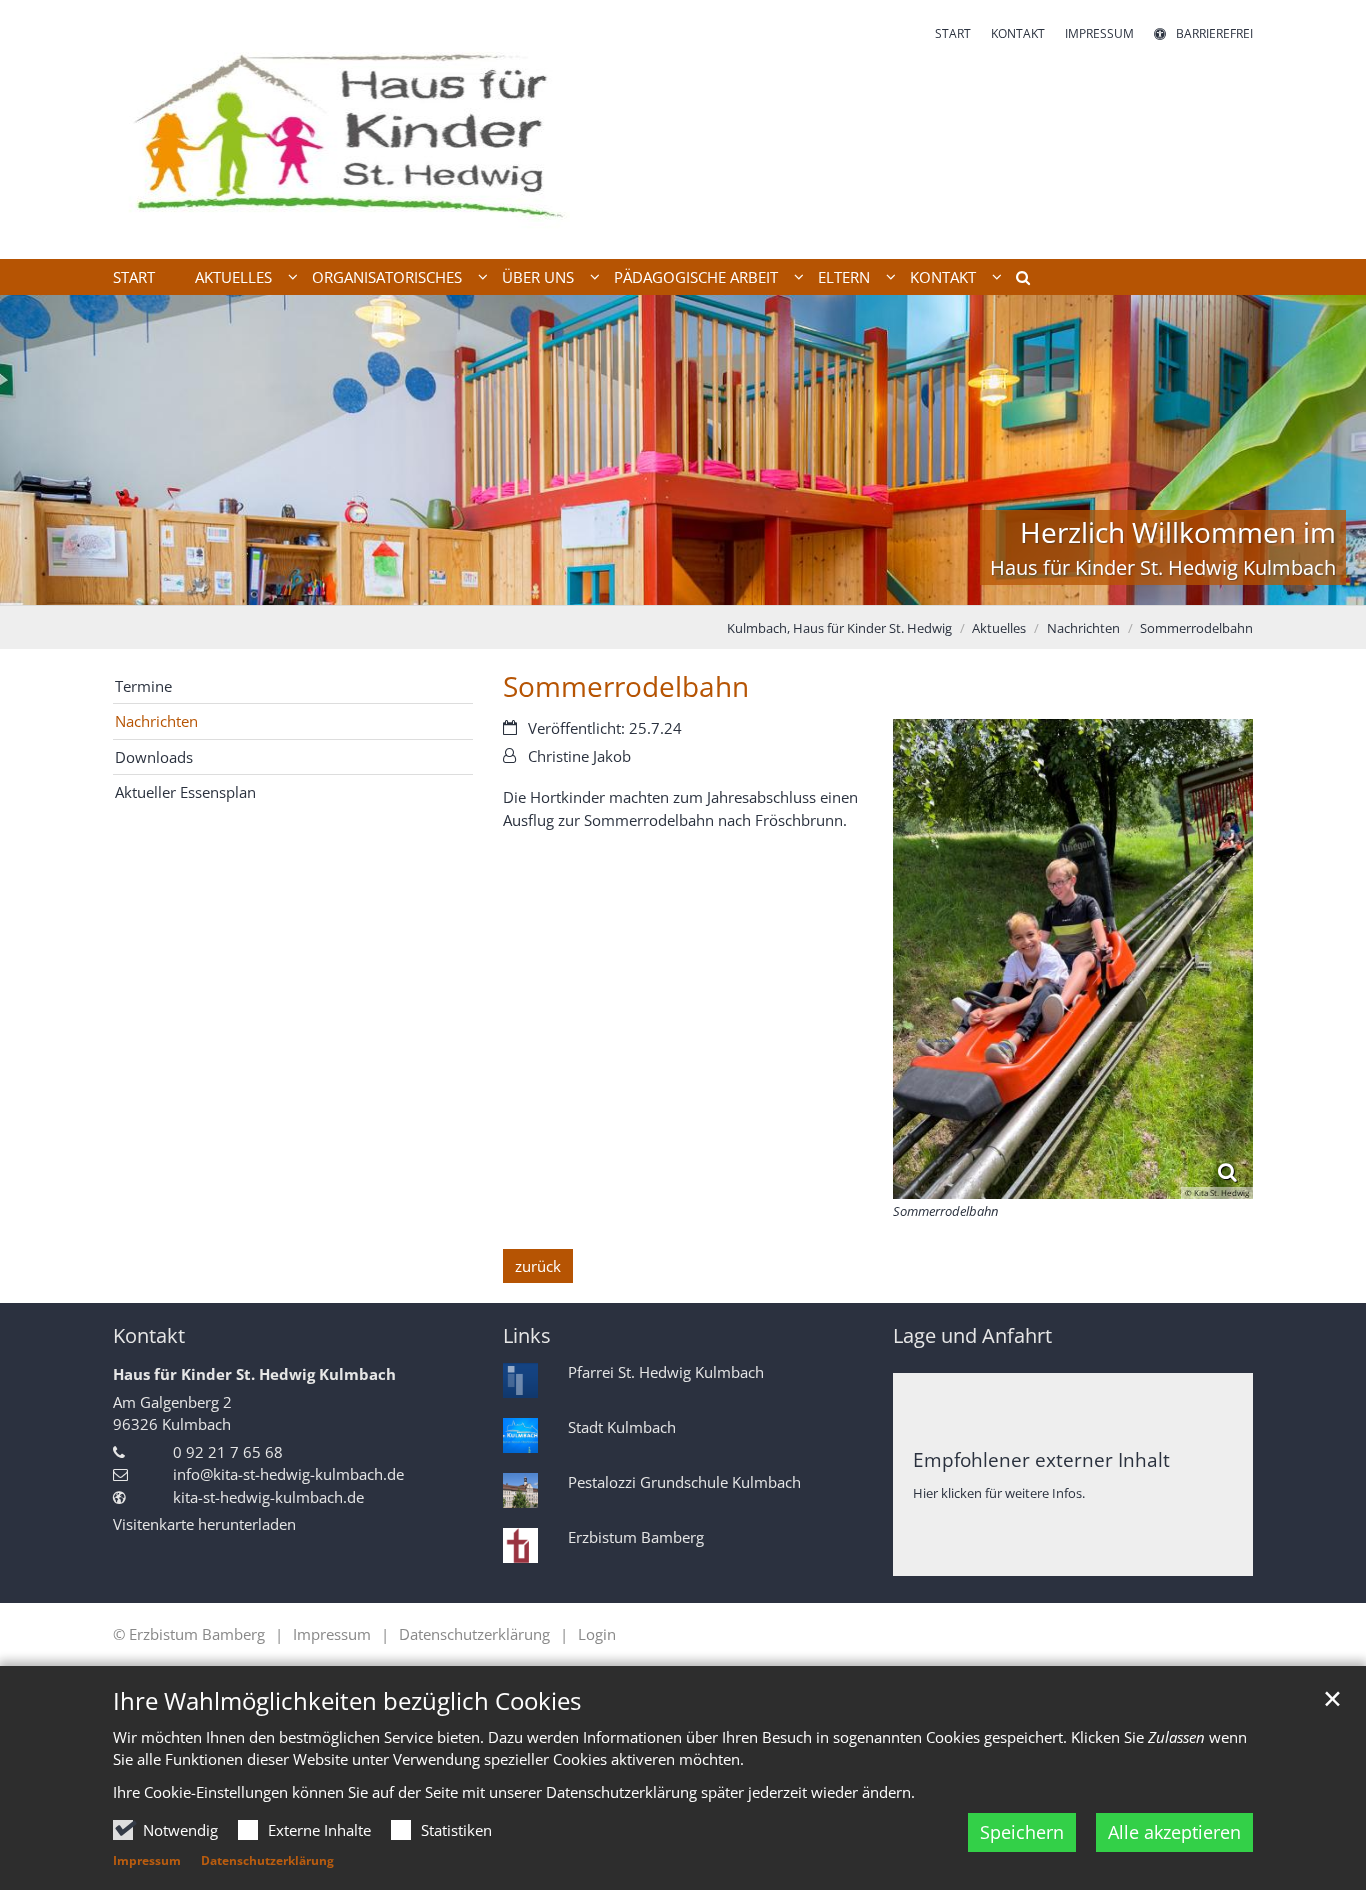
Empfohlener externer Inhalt (1041, 1459)
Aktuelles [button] (233, 277)
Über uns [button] (538, 277)
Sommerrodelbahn (1196, 628)
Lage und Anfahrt (972, 1335)
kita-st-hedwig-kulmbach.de (268, 1497)
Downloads (154, 757)
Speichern (1022, 1832)
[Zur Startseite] (341, 129)
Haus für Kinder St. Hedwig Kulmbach (254, 1374)
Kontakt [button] (943, 277)
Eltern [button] (844, 277)
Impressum (147, 1860)
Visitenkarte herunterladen (204, 1524)
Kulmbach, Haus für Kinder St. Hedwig (839, 628)
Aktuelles (999, 628)
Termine (143, 686)
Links (527, 1335)
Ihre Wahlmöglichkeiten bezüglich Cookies (347, 1701)
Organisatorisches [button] (387, 277)
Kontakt (149, 1335)
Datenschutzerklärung (267, 1860)
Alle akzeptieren (1174, 1832)
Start (134, 277)
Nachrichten (1083, 628)
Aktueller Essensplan (185, 792)
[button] (1016, 281)
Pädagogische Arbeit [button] (696, 277)
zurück (538, 1266)
